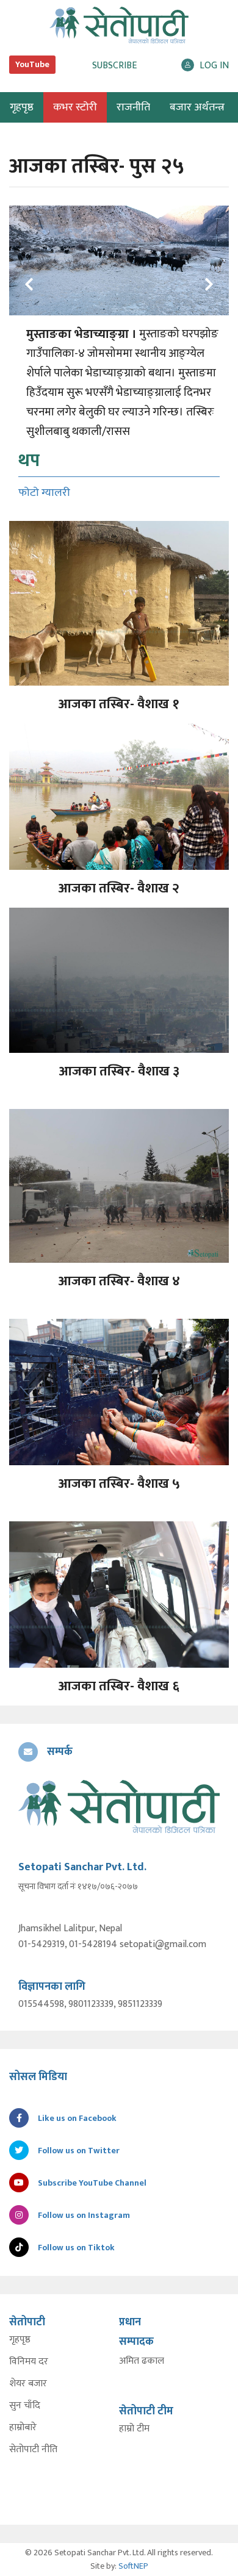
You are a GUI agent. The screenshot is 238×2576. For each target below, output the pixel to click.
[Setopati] (119, 1806)
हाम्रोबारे (23, 2428)
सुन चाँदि (25, 2406)
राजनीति (133, 107)
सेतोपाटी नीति (33, 2450)
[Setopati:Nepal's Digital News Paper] (119, 25)
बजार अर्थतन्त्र (197, 107)
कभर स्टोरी (75, 107)
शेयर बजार (28, 2384)
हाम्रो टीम (134, 2429)
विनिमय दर (29, 2362)
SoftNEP (133, 2566)
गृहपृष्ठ (20, 2340)
